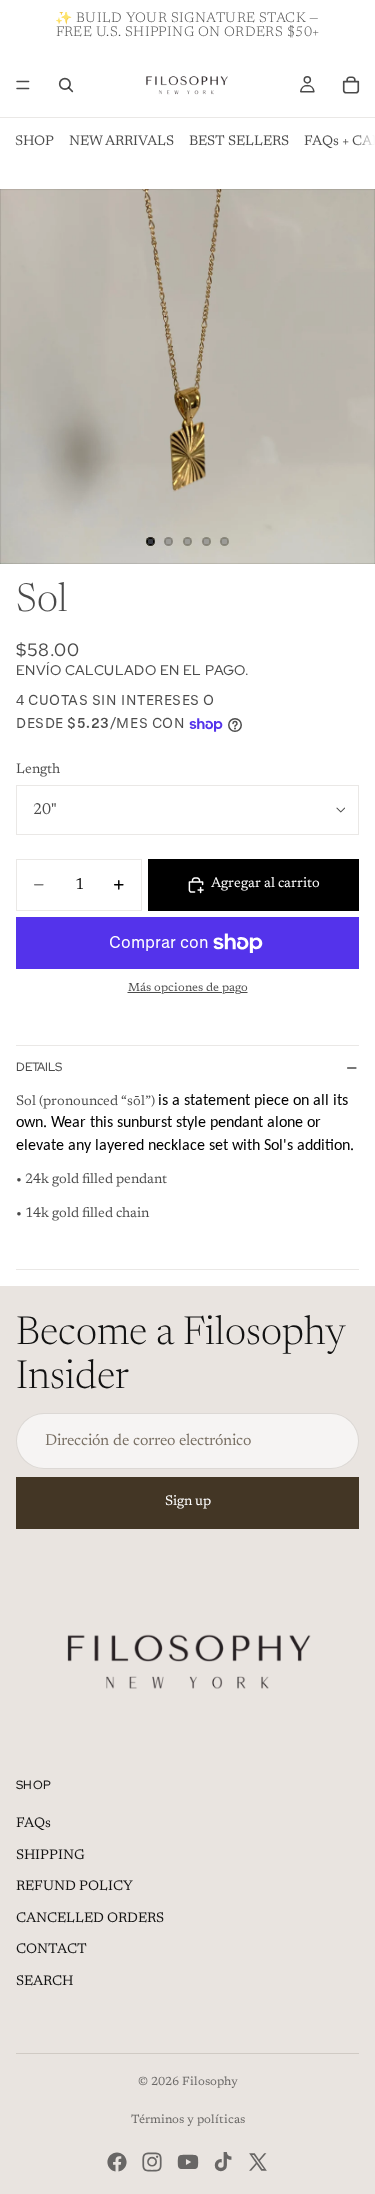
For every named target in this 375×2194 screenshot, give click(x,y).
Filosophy (210, 2082)
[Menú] (23, 85)
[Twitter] (258, 2162)
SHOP (34, 142)
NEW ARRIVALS (121, 142)
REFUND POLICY (74, 1887)
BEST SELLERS (239, 142)
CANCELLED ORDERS (90, 1919)
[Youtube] (188, 2162)
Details (39, 1067)
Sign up (188, 1502)
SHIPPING (50, 1856)
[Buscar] (66, 85)
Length (38, 770)
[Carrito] (351, 85)
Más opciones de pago (188, 988)
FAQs (33, 1824)
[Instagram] (152, 2162)
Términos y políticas (188, 2120)
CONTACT (51, 1950)
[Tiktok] (223, 2162)
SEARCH (44, 1982)
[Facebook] (117, 2162)
